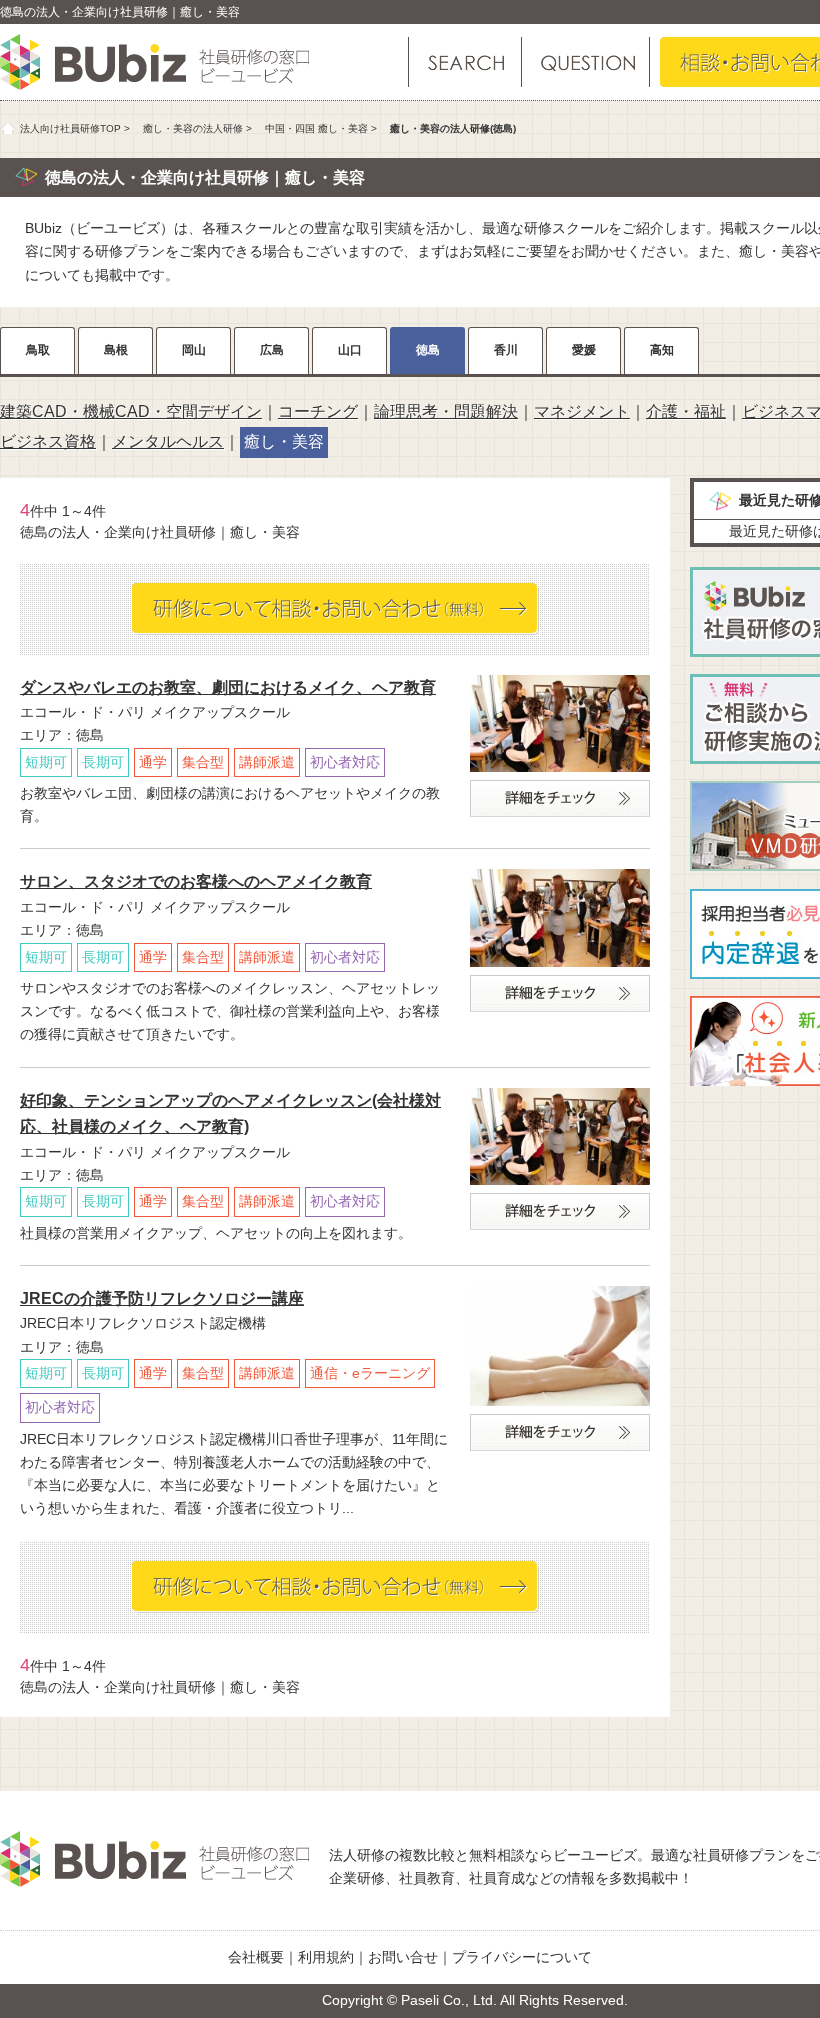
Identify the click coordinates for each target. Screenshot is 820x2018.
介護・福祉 (686, 411)
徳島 (428, 350)
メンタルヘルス (168, 441)
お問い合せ (403, 1957)
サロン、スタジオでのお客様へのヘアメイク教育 (196, 881)
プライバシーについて (522, 1957)
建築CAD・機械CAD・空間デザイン (131, 411)
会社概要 (256, 1957)
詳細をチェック (560, 798)
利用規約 (326, 1957)
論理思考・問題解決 (446, 411)
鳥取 (38, 350)
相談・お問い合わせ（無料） (335, 609)
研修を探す (465, 62)
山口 (350, 350)
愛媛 (584, 350)
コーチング (318, 411)
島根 (116, 350)
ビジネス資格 (48, 441)
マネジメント (582, 411)
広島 (272, 350)
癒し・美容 (284, 441)
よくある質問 (584, 62)
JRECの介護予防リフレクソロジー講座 (162, 1298)
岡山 (194, 350)
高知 (662, 350)
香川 (506, 350)
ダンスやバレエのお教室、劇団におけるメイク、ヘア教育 (228, 687)
